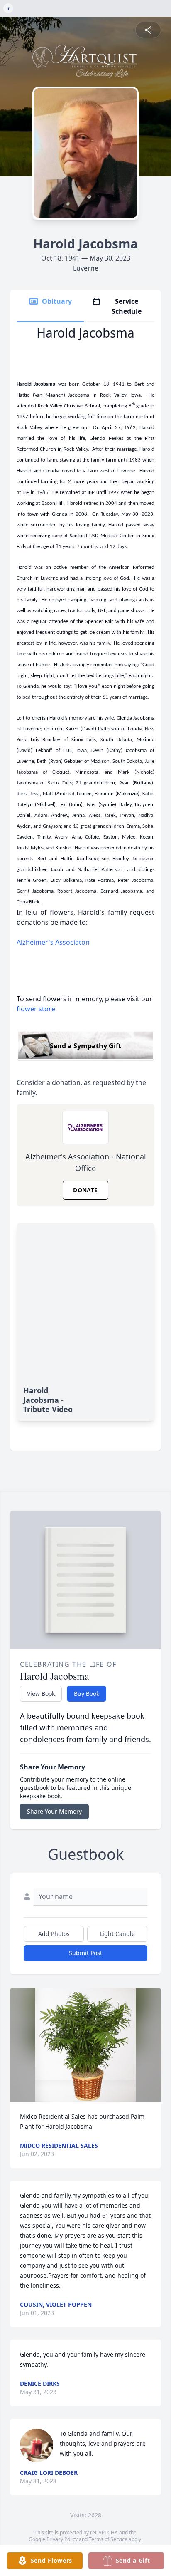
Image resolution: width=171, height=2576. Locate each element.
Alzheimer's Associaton (53, 942)
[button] (85, 2045)
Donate (85, 1190)
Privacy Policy (62, 2539)
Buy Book (87, 1694)
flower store (36, 1009)
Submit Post (85, 1953)
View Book (41, 1694)
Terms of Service (108, 2539)
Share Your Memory (54, 1811)
